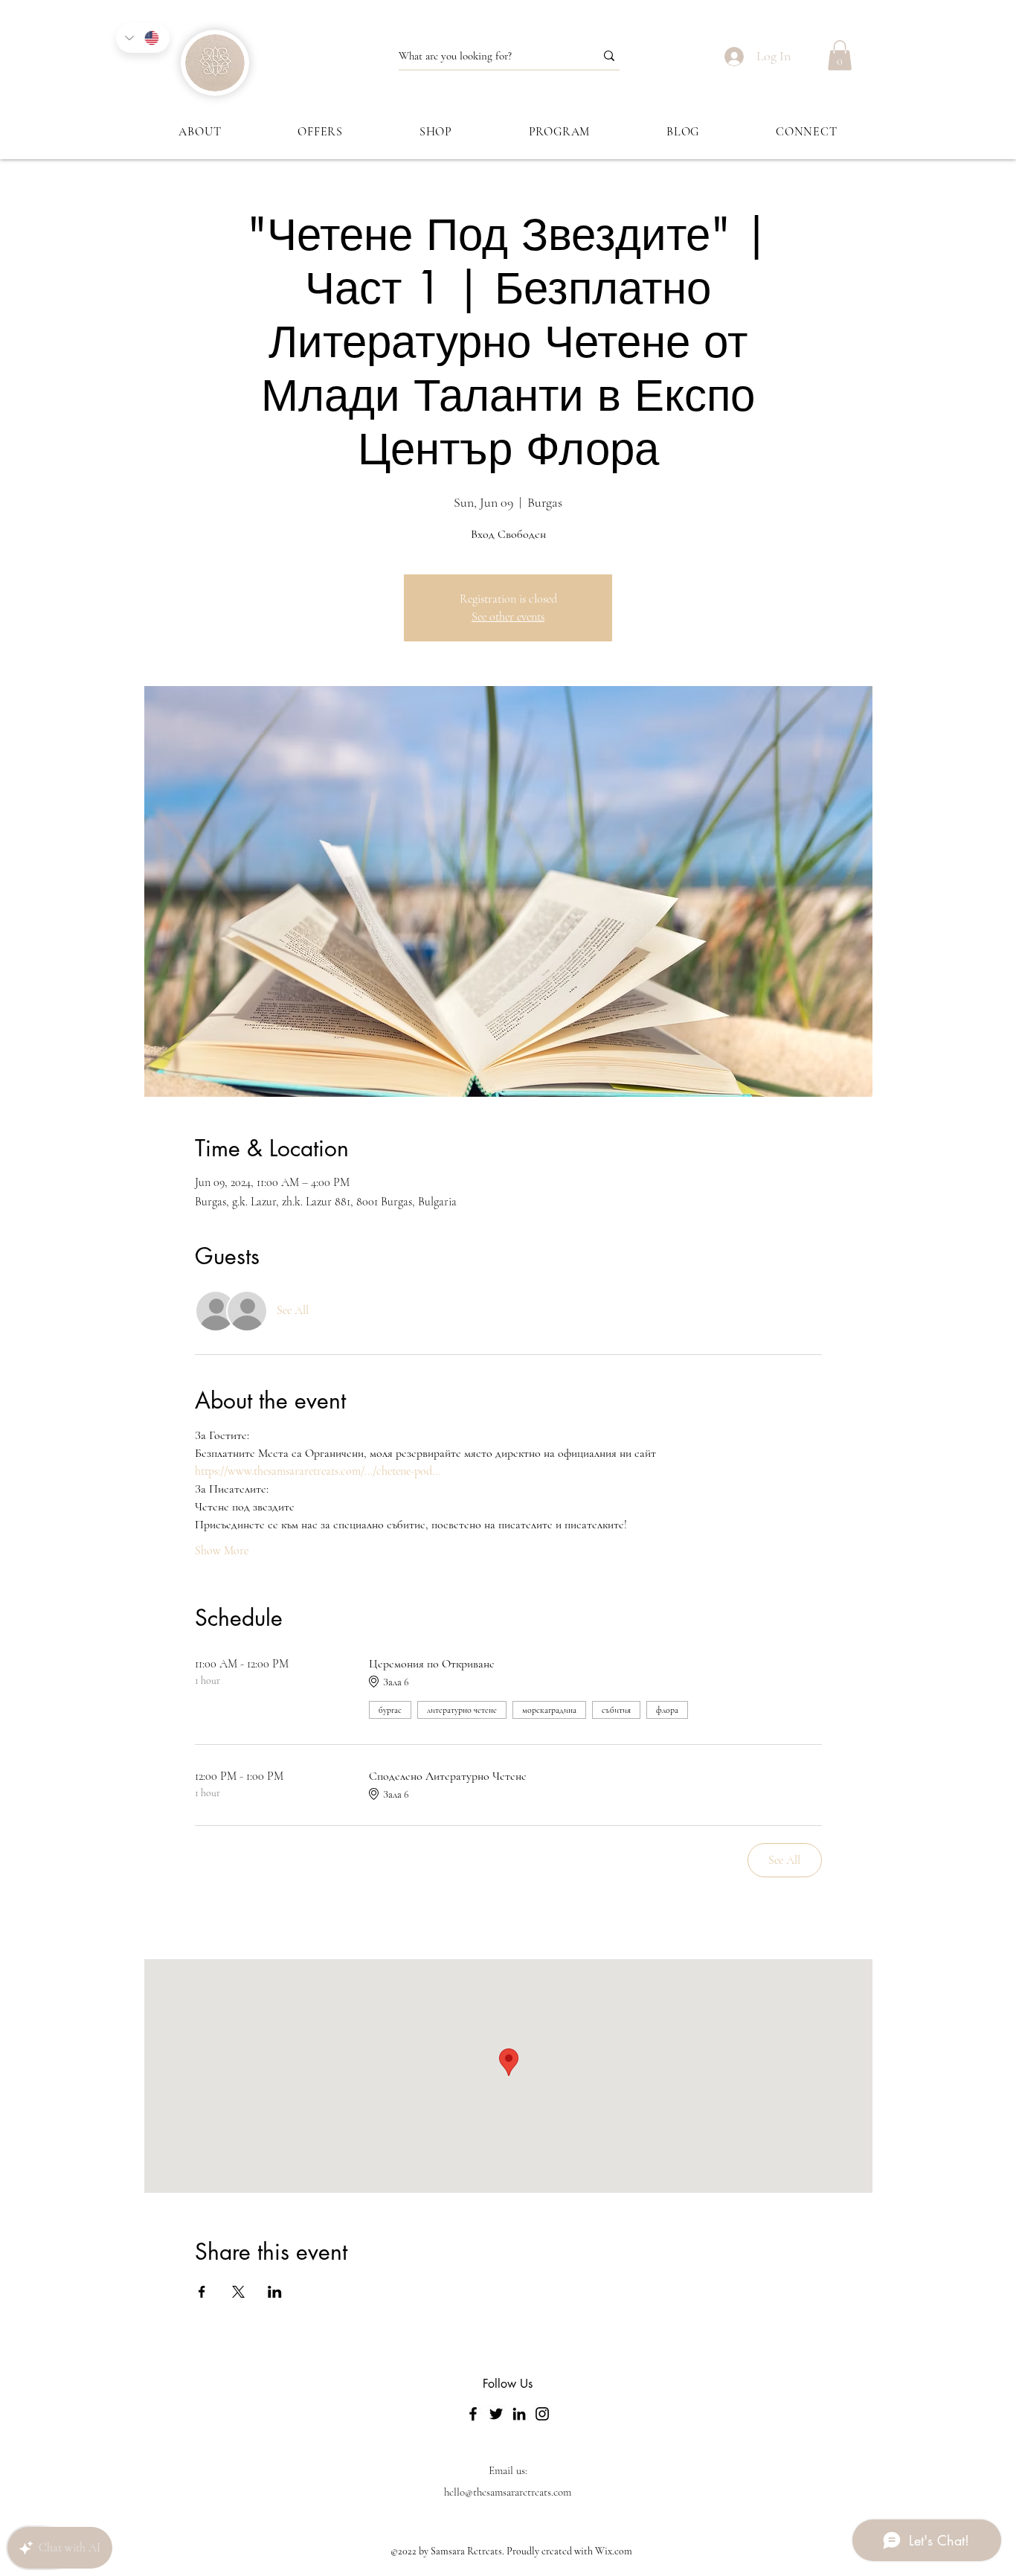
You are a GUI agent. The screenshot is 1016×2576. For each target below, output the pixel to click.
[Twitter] (496, 2414)
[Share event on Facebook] (202, 2292)
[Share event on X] (238, 2292)
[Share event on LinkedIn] (275, 2292)
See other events (508, 617)
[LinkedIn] (519, 2414)
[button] (840, 55)
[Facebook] (473, 2414)
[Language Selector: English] (143, 38)
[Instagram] (542, 2414)
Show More (222, 1551)
